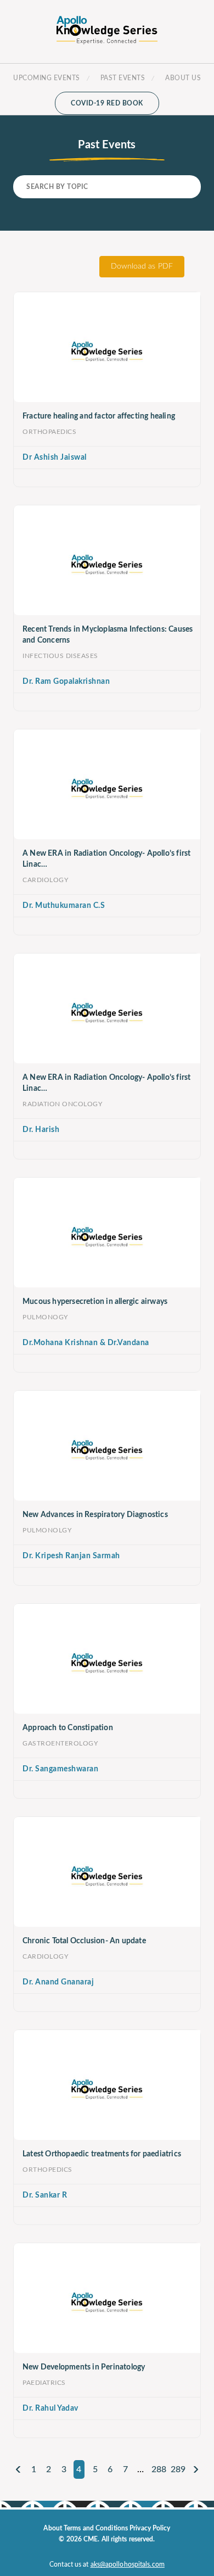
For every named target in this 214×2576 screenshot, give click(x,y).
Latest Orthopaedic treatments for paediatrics (102, 2154)
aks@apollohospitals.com (128, 2564)
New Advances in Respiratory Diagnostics (95, 1515)
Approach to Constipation (68, 1728)
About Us (183, 78)
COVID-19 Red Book (107, 103)
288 (159, 2469)
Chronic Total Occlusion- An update (84, 1941)
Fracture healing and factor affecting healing (99, 416)
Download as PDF (142, 266)
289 (178, 2469)
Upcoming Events (47, 78)
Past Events (123, 78)
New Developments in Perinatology (84, 2367)
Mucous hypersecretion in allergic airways (95, 1302)
